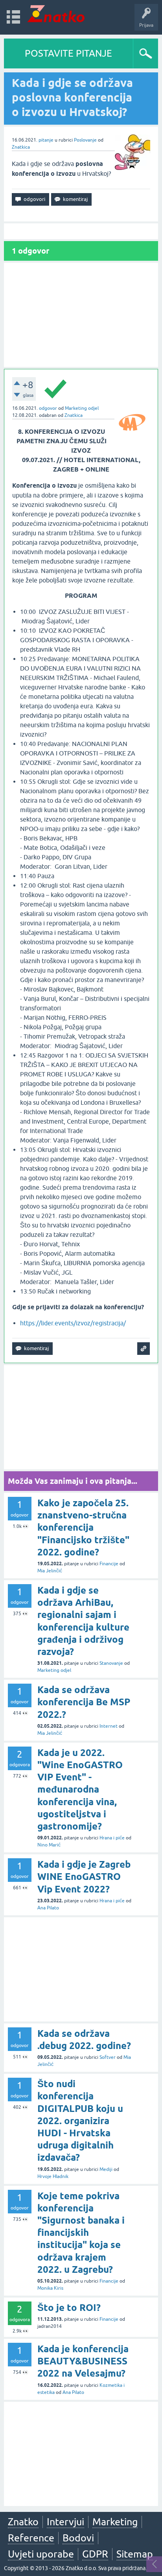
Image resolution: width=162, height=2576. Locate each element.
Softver (108, 2057)
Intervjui (65, 2522)
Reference (31, 2538)
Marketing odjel (82, 408)
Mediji (106, 2169)
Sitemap (135, 2554)
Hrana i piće (112, 1838)
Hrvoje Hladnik (53, 2176)
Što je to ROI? (69, 2308)
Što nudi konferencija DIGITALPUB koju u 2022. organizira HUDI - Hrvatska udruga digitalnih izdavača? (80, 2121)
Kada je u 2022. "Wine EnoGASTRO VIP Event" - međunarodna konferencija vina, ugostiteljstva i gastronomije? (80, 1789)
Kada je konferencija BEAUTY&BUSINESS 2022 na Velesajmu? (83, 2361)
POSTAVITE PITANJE (68, 53)
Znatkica (21, 147)
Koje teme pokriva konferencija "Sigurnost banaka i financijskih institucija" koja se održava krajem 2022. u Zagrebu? (81, 2233)
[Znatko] (56, 14)
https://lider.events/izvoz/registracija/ (73, 1323)
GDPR (95, 2554)
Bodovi (78, 2538)
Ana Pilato (48, 1908)
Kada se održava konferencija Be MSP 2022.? (84, 1702)
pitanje (46, 140)
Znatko (23, 2522)
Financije (109, 1564)
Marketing (115, 2522)
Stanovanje (111, 1663)
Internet (109, 1726)
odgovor (48, 408)
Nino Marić (49, 1845)
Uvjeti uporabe (41, 2554)
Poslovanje (85, 140)
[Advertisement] (81, 315)
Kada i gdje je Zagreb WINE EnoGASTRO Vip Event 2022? (84, 1877)
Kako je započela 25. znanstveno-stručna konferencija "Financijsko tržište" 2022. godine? (83, 1528)
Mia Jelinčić (50, 1571)
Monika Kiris (50, 2288)
